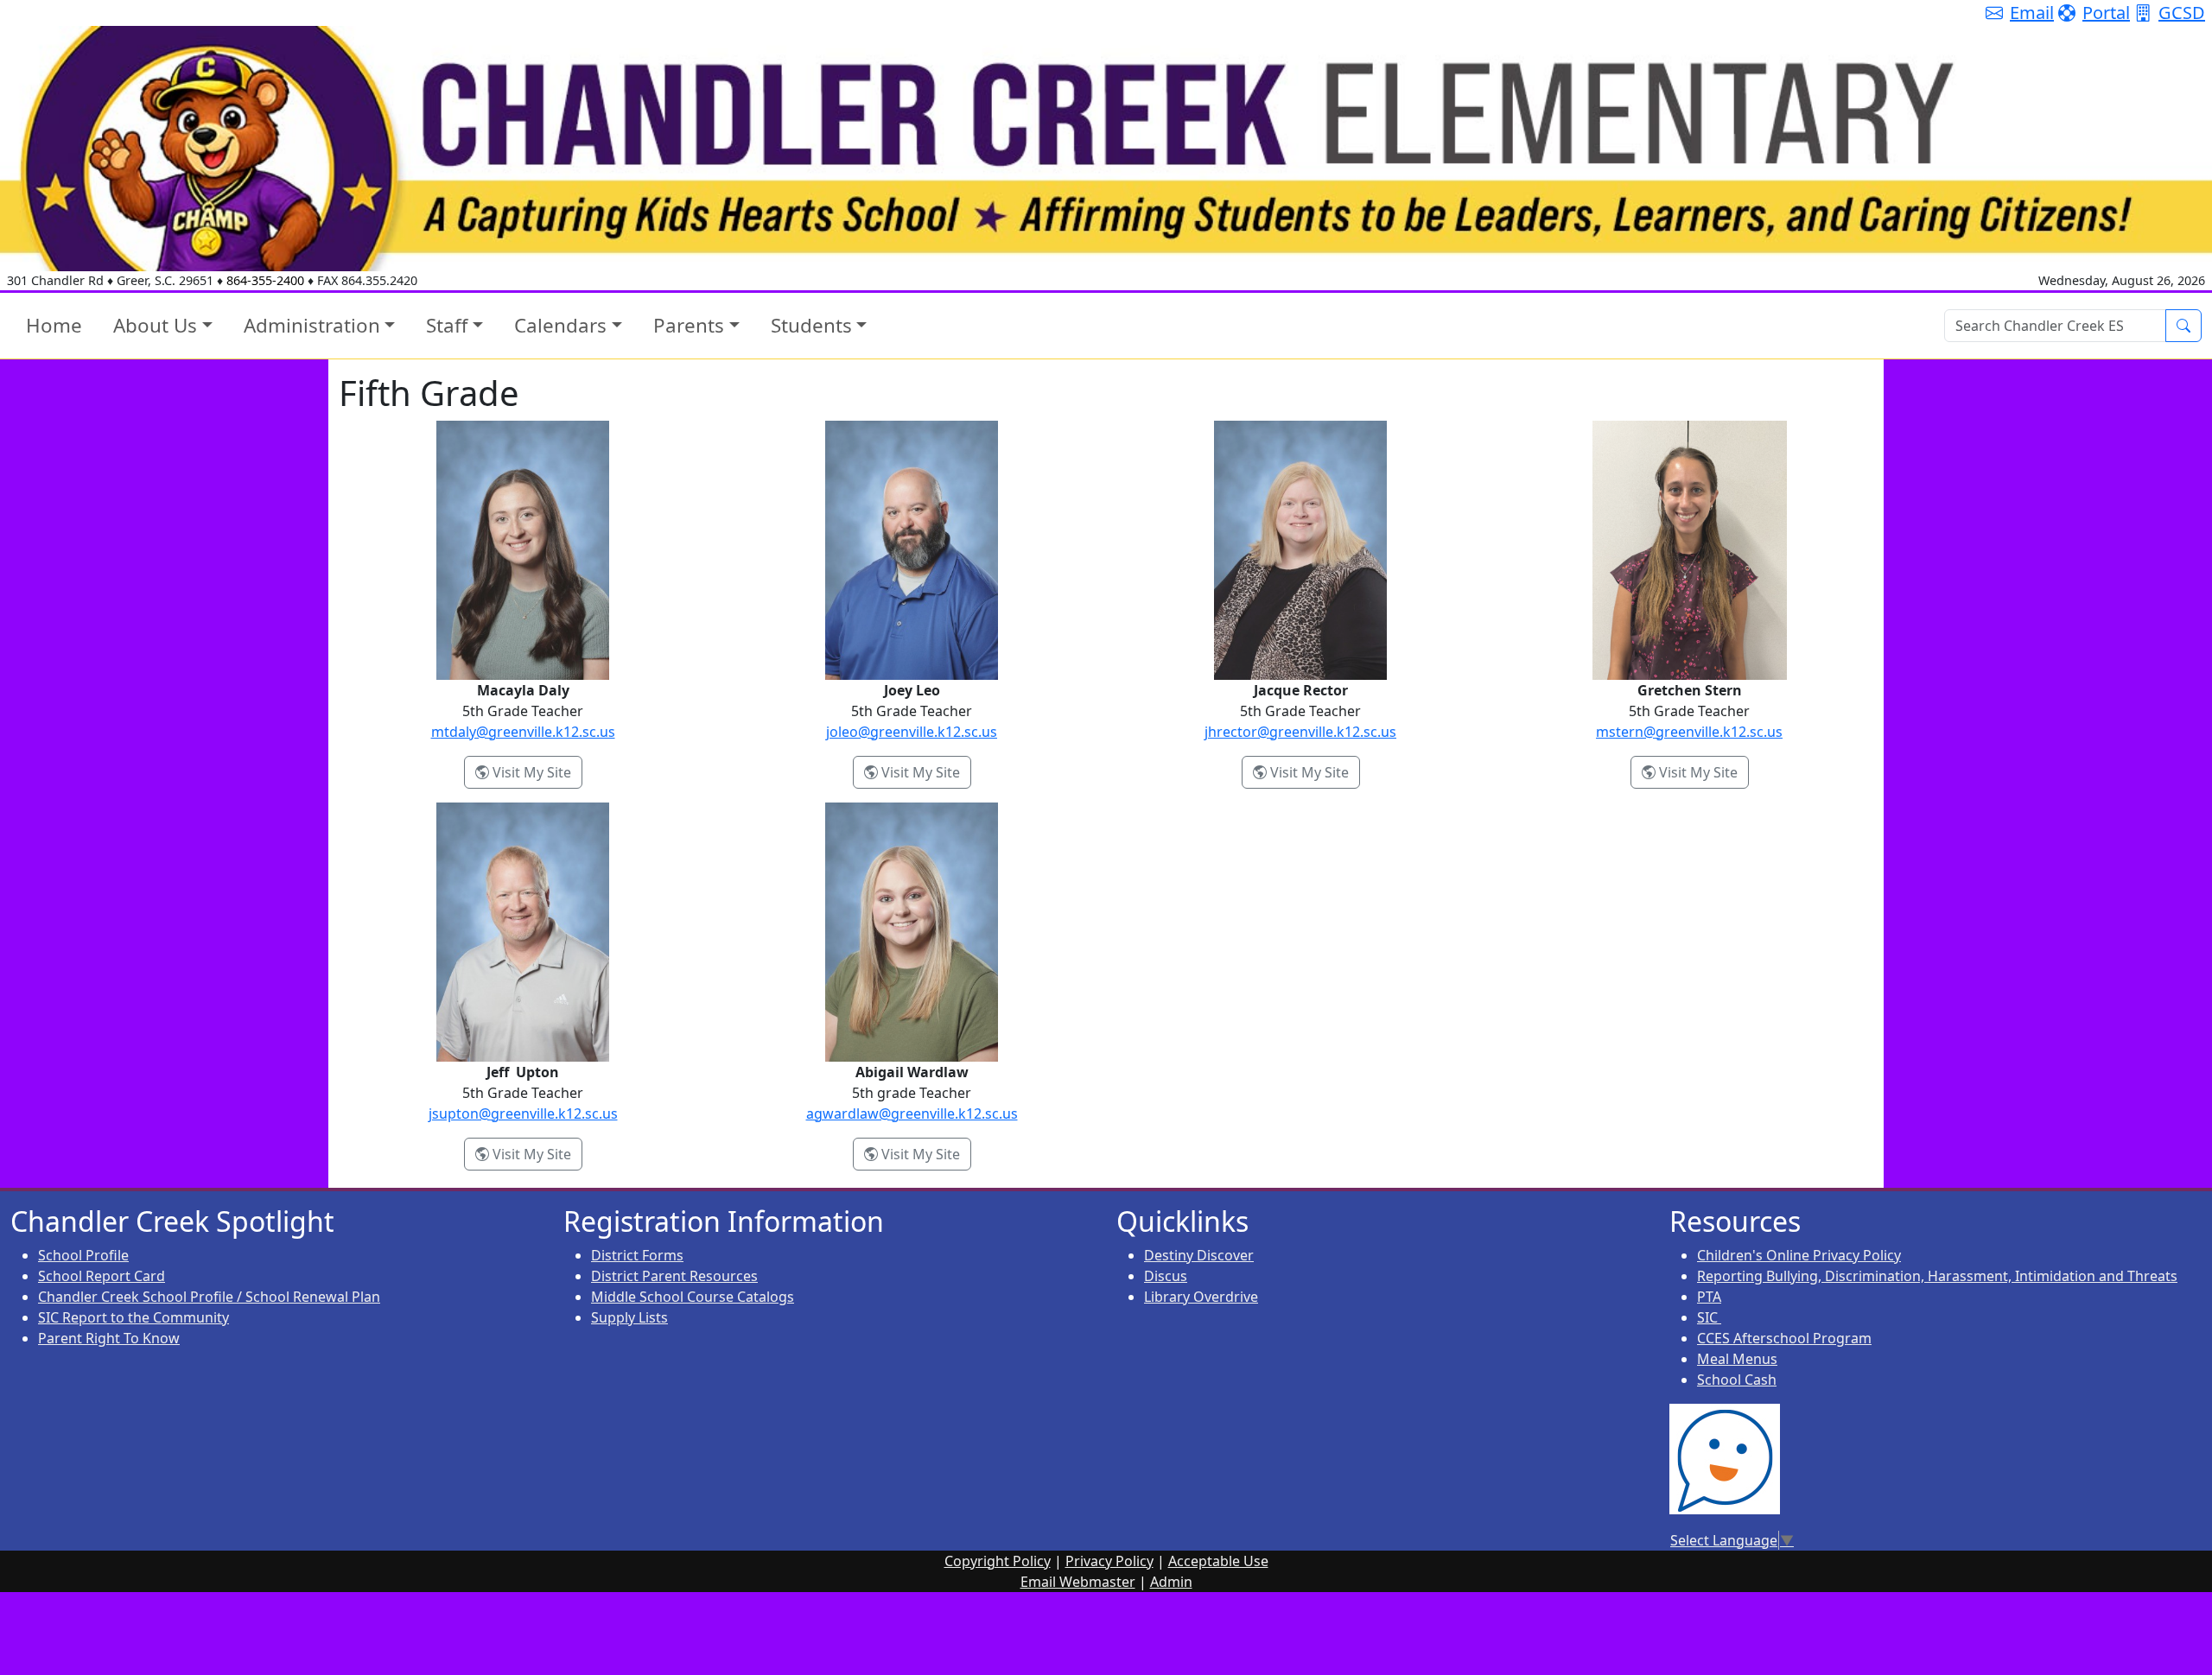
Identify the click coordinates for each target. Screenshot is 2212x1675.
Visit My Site (536, 772)
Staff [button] (447, 325)
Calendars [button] (560, 325)
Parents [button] (689, 325)
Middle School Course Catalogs (693, 1297)
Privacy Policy (1109, 1561)
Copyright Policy (998, 1561)
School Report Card (102, 1276)
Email (2032, 13)
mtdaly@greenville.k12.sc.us (523, 732)
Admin (1171, 1582)
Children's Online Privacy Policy (1799, 1255)
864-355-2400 (265, 280)
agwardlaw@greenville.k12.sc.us (912, 1113)
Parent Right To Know (109, 1338)
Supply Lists (629, 1317)
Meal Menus (1737, 1359)
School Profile (83, 1255)
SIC (1709, 1317)
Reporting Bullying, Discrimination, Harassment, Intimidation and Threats (1937, 1276)
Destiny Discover (1199, 1255)
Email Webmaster (1078, 1582)
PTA (1709, 1297)
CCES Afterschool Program (1784, 1338)
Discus (1166, 1276)
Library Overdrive (1201, 1297)
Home (54, 325)
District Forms (637, 1255)
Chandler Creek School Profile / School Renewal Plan (209, 1297)
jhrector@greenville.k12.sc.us (1300, 732)
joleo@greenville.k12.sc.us (912, 732)
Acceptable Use (1218, 1561)
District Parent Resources (674, 1276)
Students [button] (811, 325)
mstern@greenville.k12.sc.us (1689, 732)
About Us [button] (155, 325)
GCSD (2182, 13)
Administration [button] (312, 325)
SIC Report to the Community (133, 1317)
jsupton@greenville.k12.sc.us (523, 1113)
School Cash (1737, 1380)
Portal (2106, 13)
